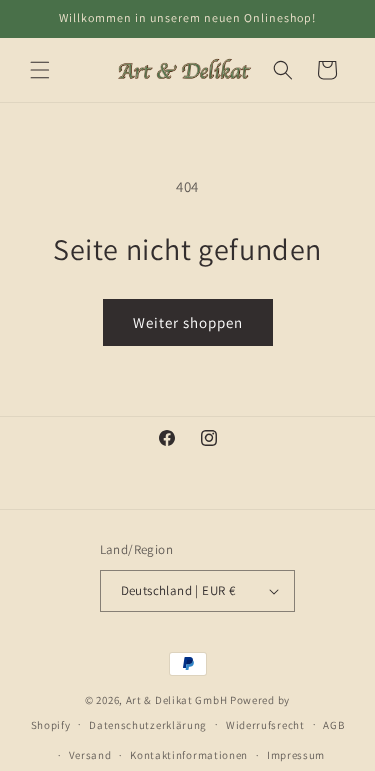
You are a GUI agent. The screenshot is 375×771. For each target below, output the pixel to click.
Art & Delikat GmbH (177, 700)
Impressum (296, 755)
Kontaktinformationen (189, 755)
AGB (333, 725)
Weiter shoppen (188, 322)
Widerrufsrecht (265, 725)
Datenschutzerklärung (148, 725)
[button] (40, 70)
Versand (90, 755)
